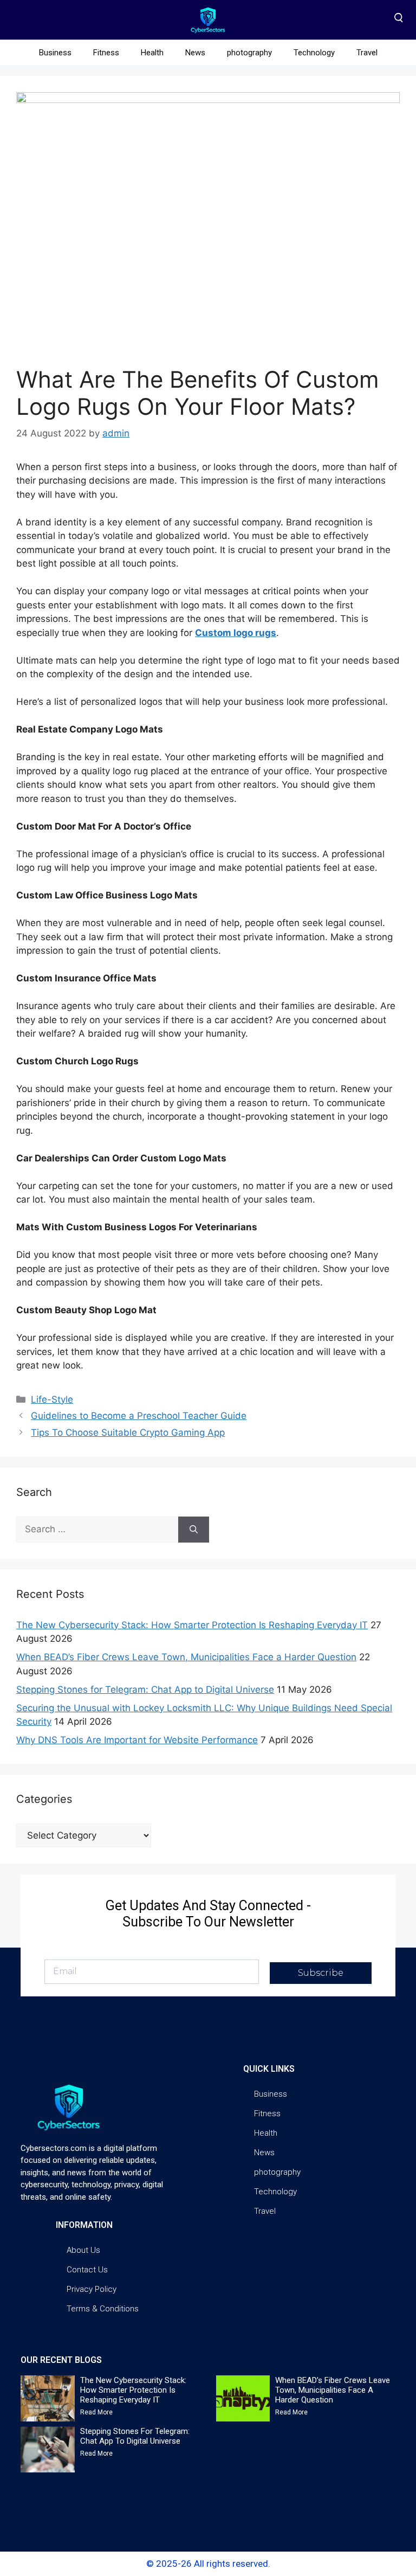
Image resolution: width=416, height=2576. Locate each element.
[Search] (194, 1530)
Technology (314, 53)
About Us (83, 2250)
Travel (367, 53)
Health (152, 53)
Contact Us (87, 2270)
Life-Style (52, 1399)
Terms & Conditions (103, 2309)
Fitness (106, 53)
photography (249, 53)
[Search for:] (97, 1530)
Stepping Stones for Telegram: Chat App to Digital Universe (145, 1690)
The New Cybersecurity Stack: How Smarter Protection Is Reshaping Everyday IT (192, 1625)
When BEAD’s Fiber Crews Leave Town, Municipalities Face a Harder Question (186, 1657)
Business (55, 53)
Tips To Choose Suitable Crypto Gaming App (128, 1432)
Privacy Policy (92, 2289)
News (195, 53)
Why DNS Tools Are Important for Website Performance (137, 1740)
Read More (96, 2412)
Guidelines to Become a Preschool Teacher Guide (139, 1416)
